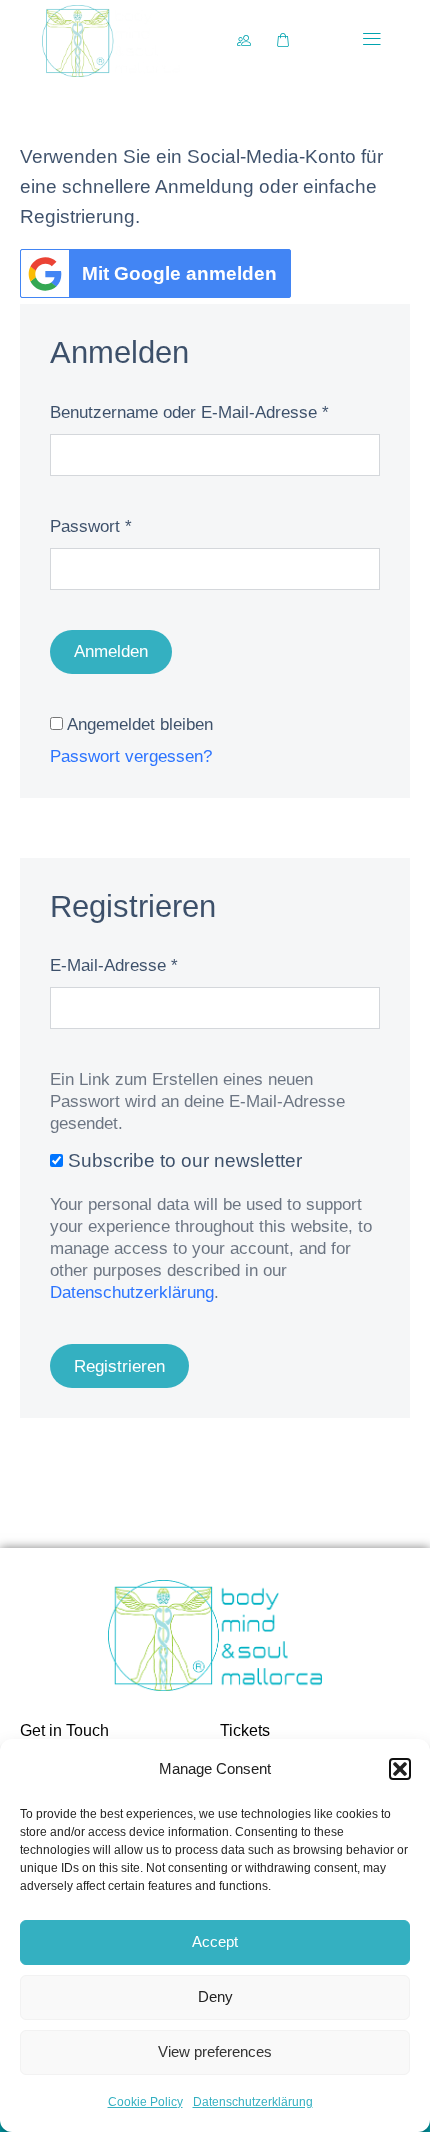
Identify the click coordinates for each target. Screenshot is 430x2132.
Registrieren (119, 1366)
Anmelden (111, 651)
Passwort (91, 526)
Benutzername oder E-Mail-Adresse (189, 412)
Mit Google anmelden (179, 273)
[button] (400, 1769)
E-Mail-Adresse (114, 965)
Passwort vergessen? (131, 756)
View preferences (215, 2051)
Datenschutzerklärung (253, 2102)
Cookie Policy (145, 2102)
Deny (215, 1996)
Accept (215, 1941)
